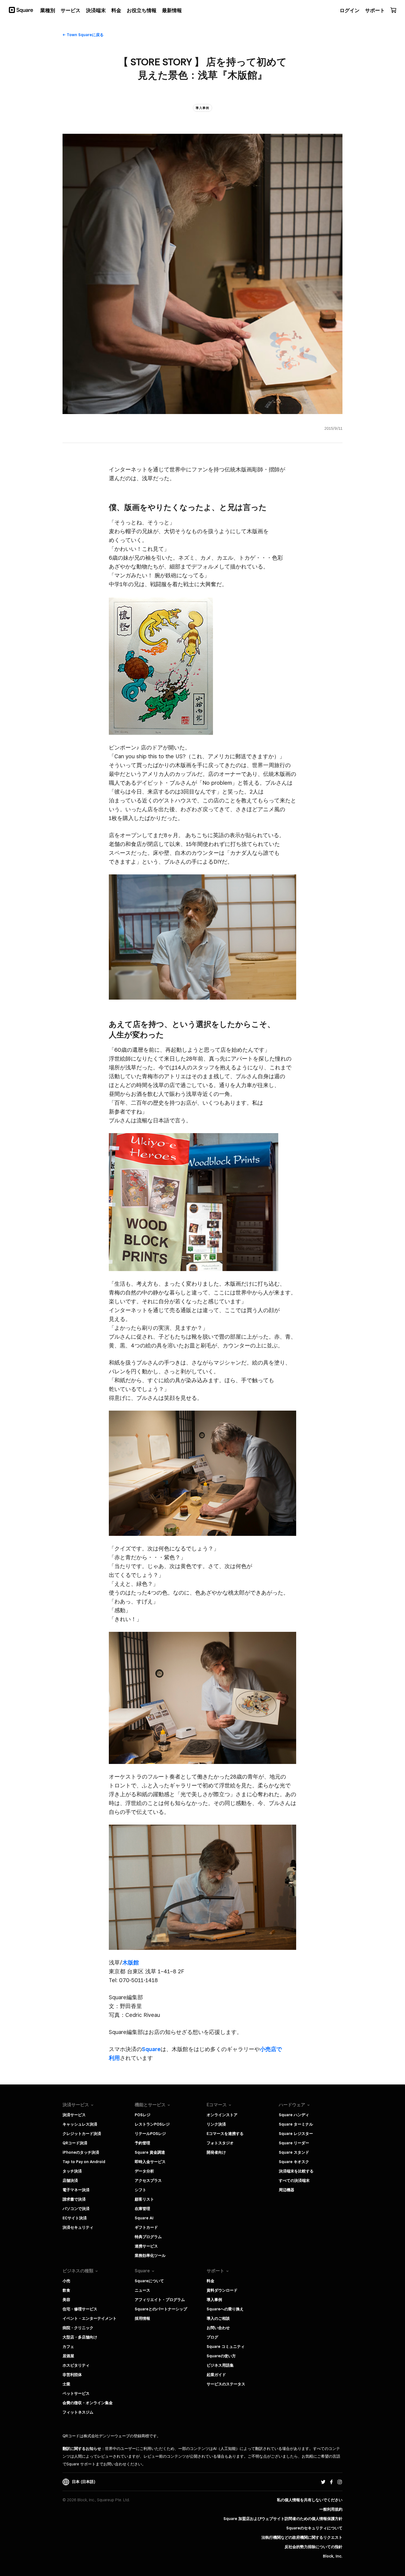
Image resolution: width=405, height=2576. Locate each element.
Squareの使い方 (221, 2356)
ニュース (142, 2290)
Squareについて (149, 2281)
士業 (66, 2384)
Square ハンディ (294, 2115)
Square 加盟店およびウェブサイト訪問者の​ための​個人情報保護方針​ (283, 2519)
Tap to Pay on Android (84, 2162)
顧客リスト (144, 2199)
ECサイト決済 (75, 2218)
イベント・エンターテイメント (90, 2318)
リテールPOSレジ (150, 2134)
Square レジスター (296, 2134)
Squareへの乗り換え (225, 2309)
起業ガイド (216, 2375)
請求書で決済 (74, 2199)
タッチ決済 (72, 2171)
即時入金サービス (150, 2162)
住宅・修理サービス (80, 2309)
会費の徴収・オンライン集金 (88, 2403)
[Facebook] (331, 2482)
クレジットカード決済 (82, 2134)
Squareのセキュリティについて (314, 2528)
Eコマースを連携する (225, 2134)
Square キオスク (294, 2162)
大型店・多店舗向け (80, 2337)
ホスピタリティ (76, 2365)
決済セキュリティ (78, 2227)
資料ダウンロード (222, 2290)
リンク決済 (216, 2124)
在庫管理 (142, 2209)
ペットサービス (76, 2393)
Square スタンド (294, 2152)
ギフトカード (146, 2227)
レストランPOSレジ (152, 2124)
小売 (66, 2281)
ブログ (212, 2337)
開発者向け (216, 2152)
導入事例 (214, 2300)
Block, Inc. (333, 2556)
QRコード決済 (75, 2143)
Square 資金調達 (150, 2152)
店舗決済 (70, 2180)
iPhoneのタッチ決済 (81, 2152)
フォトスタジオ (220, 2143)
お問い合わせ (218, 2328)
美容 (66, 2300)
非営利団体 (72, 2375)
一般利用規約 (331, 2509)
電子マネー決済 (76, 2190)
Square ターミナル (296, 2124)
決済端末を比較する (296, 2171)
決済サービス (74, 2115)
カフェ (68, 2347)
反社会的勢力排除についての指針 (314, 2547)
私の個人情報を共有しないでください (310, 2500)
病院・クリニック (78, 2328)
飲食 (66, 2290)
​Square (151, 2049)
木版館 (131, 1963)
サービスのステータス (226, 2384)
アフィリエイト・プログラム (160, 2300)
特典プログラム (148, 2237)
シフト (141, 2190)
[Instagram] (340, 2482)
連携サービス (146, 2246)
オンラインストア (222, 2115)
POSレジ (143, 2115)
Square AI (144, 2218)
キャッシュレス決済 (80, 2124)
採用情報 (142, 2318)
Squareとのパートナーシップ (161, 2309)
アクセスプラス (148, 2180)
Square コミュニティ (226, 2347)
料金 (210, 2281)
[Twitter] (323, 2482)
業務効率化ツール (150, 2255)
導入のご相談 (218, 2318)
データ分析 (144, 2171)
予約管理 (142, 2143)
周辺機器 (287, 2190)
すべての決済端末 (294, 2180)
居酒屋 (68, 2356)
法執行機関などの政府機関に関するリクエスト (302, 2537)
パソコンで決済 (76, 2209)
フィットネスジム (78, 2412)
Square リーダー (294, 2143)
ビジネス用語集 (220, 2365)
